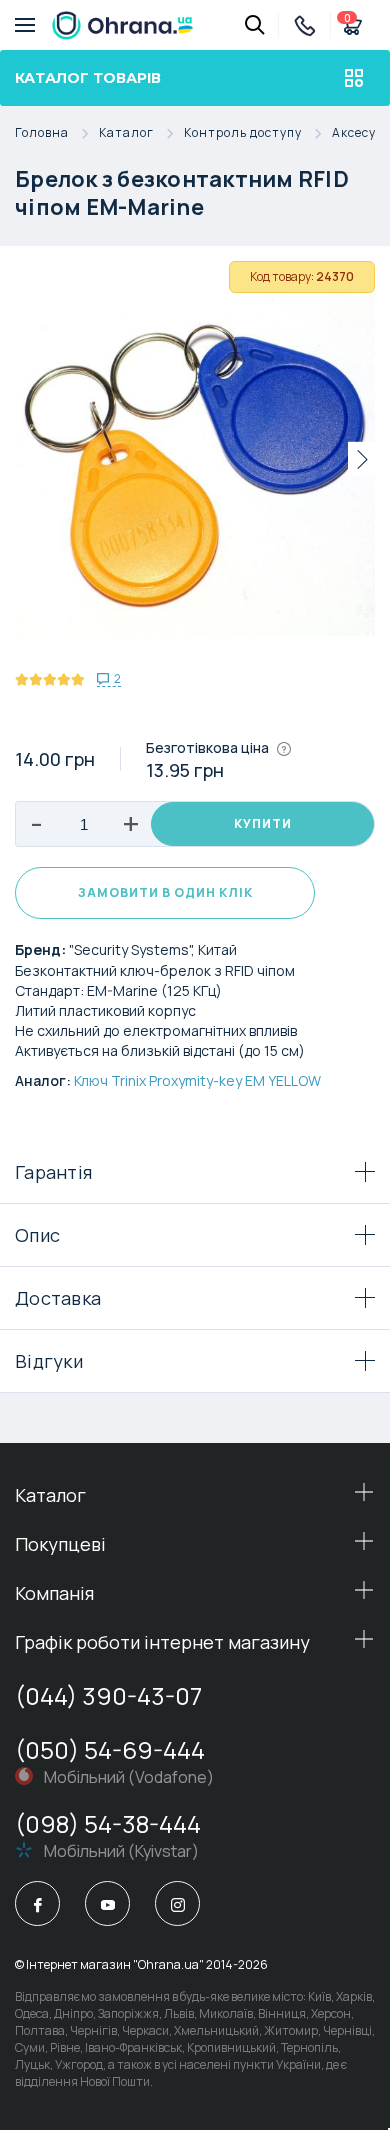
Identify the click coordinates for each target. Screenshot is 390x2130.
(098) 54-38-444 (108, 1823)
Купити (263, 823)
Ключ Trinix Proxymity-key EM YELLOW (197, 1080)
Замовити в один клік (165, 892)
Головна (42, 133)
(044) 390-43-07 (108, 1695)
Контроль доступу (243, 133)
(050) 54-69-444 (110, 1749)
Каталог (126, 133)
